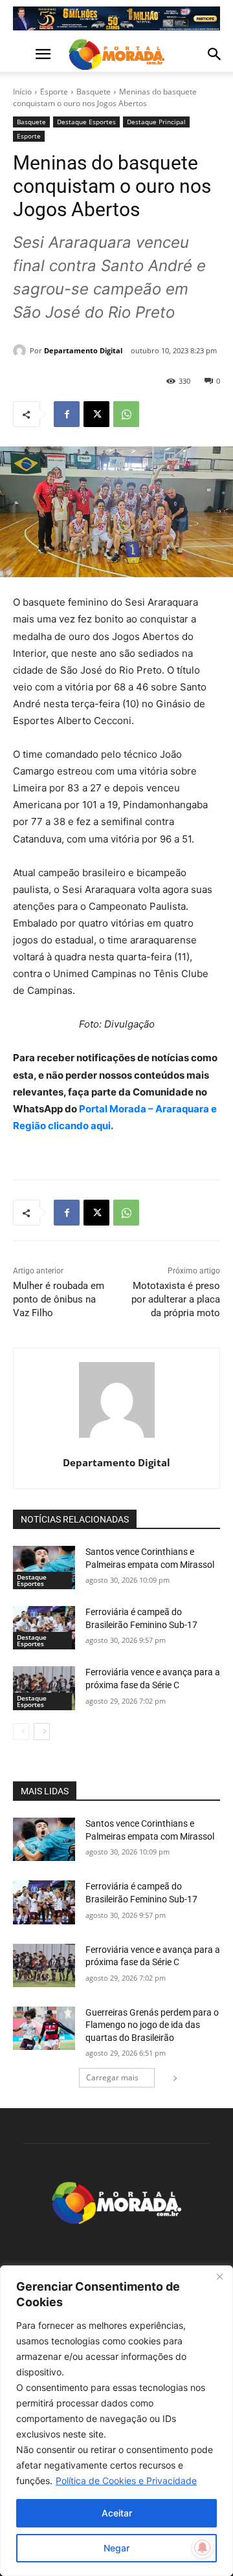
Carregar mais (112, 2077)
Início (22, 92)
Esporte (54, 92)
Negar (116, 2548)
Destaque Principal (156, 122)
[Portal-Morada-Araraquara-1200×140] (116, 18)
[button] (22, 54)
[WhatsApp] (126, 414)
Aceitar (117, 2513)
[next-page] (42, 1732)
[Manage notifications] (203, 2548)
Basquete (94, 92)
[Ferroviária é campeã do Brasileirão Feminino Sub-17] (44, 1628)
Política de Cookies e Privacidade (126, 2481)
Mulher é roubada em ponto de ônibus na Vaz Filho (59, 1299)
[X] (96, 414)
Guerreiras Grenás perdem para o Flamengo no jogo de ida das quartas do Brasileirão (152, 2025)
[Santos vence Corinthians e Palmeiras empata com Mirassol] (44, 1568)
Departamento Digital (83, 350)
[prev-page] (21, 1732)
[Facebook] (67, 414)
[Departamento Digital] (21, 351)
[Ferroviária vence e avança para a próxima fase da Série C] (44, 1688)
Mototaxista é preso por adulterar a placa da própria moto (176, 1299)
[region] (116, 2421)
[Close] (219, 2276)
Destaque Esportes (86, 122)
